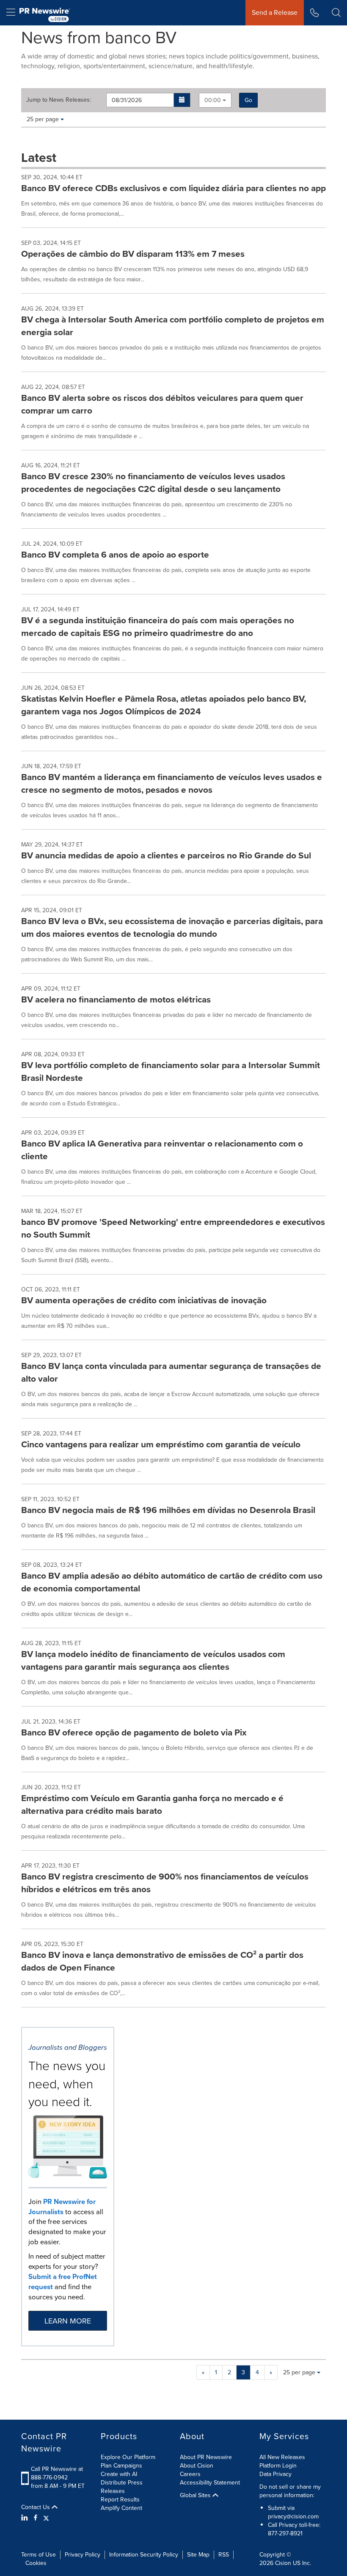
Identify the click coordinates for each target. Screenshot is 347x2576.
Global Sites (196, 2495)
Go (248, 100)
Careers (190, 2474)
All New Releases (282, 2457)
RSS (224, 2555)
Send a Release (275, 12)
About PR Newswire (206, 2457)
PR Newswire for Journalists (62, 2207)
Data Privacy (275, 2474)
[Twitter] (46, 2518)
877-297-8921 (285, 2533)
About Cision (197, 2466)
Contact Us (36, 2507)
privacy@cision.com (293, 2516)
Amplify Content (121, 2508)
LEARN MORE (68, 2321)
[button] (182, 100)
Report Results (120, 2500)
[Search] (336, 13)
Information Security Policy (144, 2555)
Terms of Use (39, 2555)
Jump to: (59, 100)
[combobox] (215, 100)
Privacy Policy (83, 2555)
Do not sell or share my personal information (290, 2491)
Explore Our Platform (128, 2457)
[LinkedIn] (26, 2518)
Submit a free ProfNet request (63, 2282)
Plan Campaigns (121, 2466)
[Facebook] (36, 2518)
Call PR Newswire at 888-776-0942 (57, 2473)
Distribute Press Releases (122, 2487)
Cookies (36, 2563)
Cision (283, 2563)
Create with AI (119, 2474)
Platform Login (278, 2466)
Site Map (198, 2555)
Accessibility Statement (210, 2483)
